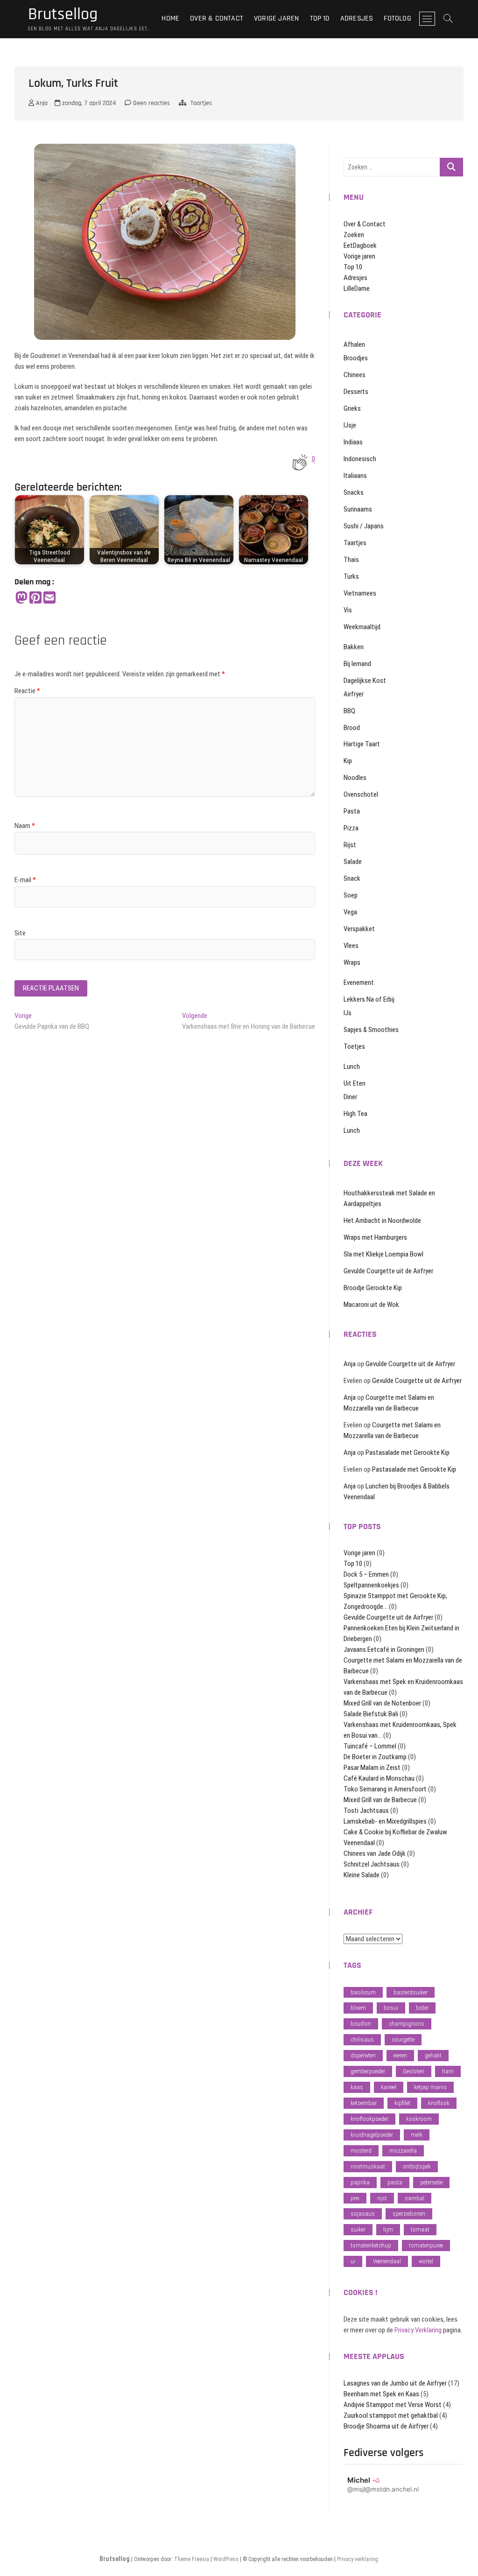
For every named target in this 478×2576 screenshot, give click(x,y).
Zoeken (354, 235)
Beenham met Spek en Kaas (381, 2394)
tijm (388, 2229)
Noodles (355, 778)
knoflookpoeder (369, 2119)
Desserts (356, 392)
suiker (358, 2229)
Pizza (351, 828)
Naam (25, 826)
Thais (351, 560)
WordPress (226, 2559)
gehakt (433, 2055)
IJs (348, 1013)
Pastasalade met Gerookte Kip (408, 1453)
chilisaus (362, 2039)
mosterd (361, 2151)
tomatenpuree (426, 2245)
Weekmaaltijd (362, 627)
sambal (415, 2198)
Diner (350, 1097)
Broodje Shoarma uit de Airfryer (386, 2426)
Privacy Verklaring (418, 2330)
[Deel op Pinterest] (35, 598)
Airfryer (354, 694)
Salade (353, 862)
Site (20, 933)
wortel (426, 2261)
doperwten (363, 2055)
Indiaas (353, 442)
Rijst (350, 845)
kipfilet (402, 2103)
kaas (357, 2087)
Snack (352, 878)
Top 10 (320, 18)
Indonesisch (360, 459)
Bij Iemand (357, 664)
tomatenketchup (371, 2245)
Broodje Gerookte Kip (373, 1288)
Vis (348, 610)
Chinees (355, 375)
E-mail (25, 880)
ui (353, 2261)
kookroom (419, 2119)
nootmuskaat (368, 2166)
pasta (395, 2182)
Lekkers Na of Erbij (369, 999)
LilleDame (357, 288)
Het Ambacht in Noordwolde (382, 1221)
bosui (391, 2008)
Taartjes (201, 103)
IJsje (350, 425)
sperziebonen (409, 2214)
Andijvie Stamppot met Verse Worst (393, 2405)
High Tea (355, 1114)
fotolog (397, 18)
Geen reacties (151, 103)
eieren (400, 2055)
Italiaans (355, 476)
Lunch (352, 1067)
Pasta (352, 811)
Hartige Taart (362, 744)
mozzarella (403, 2151)
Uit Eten (355, 1083)
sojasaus (363, 2214)
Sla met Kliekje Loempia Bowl (383, 1254)
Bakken (354, 647)
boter (422, 2008)
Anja (41, 103)
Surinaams (358, 509)
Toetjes (354, 1046)
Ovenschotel (361, 794)
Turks (351, 576)
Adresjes (357, 18)
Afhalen (354, 344)
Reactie (27, 691)
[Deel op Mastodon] (21, 598)
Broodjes (356, 358)
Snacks (354, 492)
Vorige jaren (276, 18)
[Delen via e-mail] (49, 598)
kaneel (389, 2087)
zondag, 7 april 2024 (88, 103)
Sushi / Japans (364, 526)
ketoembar (364, 2103)
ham (448, 2071)
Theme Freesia (192, 2559)
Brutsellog (63, 14)
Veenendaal (387, 2261)
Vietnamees (360, 593)
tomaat (420, 2229)
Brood (352, 728)
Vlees (351, 946)
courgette (403, 2039)
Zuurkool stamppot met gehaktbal (391, 2415)
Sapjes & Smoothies (371, 1030)
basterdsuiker (411, 1992)
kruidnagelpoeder (372, 2135)
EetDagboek (360, 246)
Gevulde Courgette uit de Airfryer (388, 1271)
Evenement (359, 983)
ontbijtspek (417, 2166)
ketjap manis (430, 2087)
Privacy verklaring (358, 2559)
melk (417, 2135)
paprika (360, 2182)
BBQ (349, 711)
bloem (358, 2008)
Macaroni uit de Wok (371, 1305)
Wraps (352, 962)
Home (170, 18)
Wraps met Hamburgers (375, 1237)
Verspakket (359, 929)
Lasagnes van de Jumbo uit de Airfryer (395, 2383)
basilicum (363, 1992)
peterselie (431, 2182)
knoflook (439, 2103)
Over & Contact (217, 18)
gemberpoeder (368, 2071)
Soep (351, 895)
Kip (348, 761)
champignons (407, 2024)
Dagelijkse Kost (365, 681)
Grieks (352, 408)
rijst (382, 2198)
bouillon (361, 2024)
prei (355, 2198)
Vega (350, 912)
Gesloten (414, 2071)
